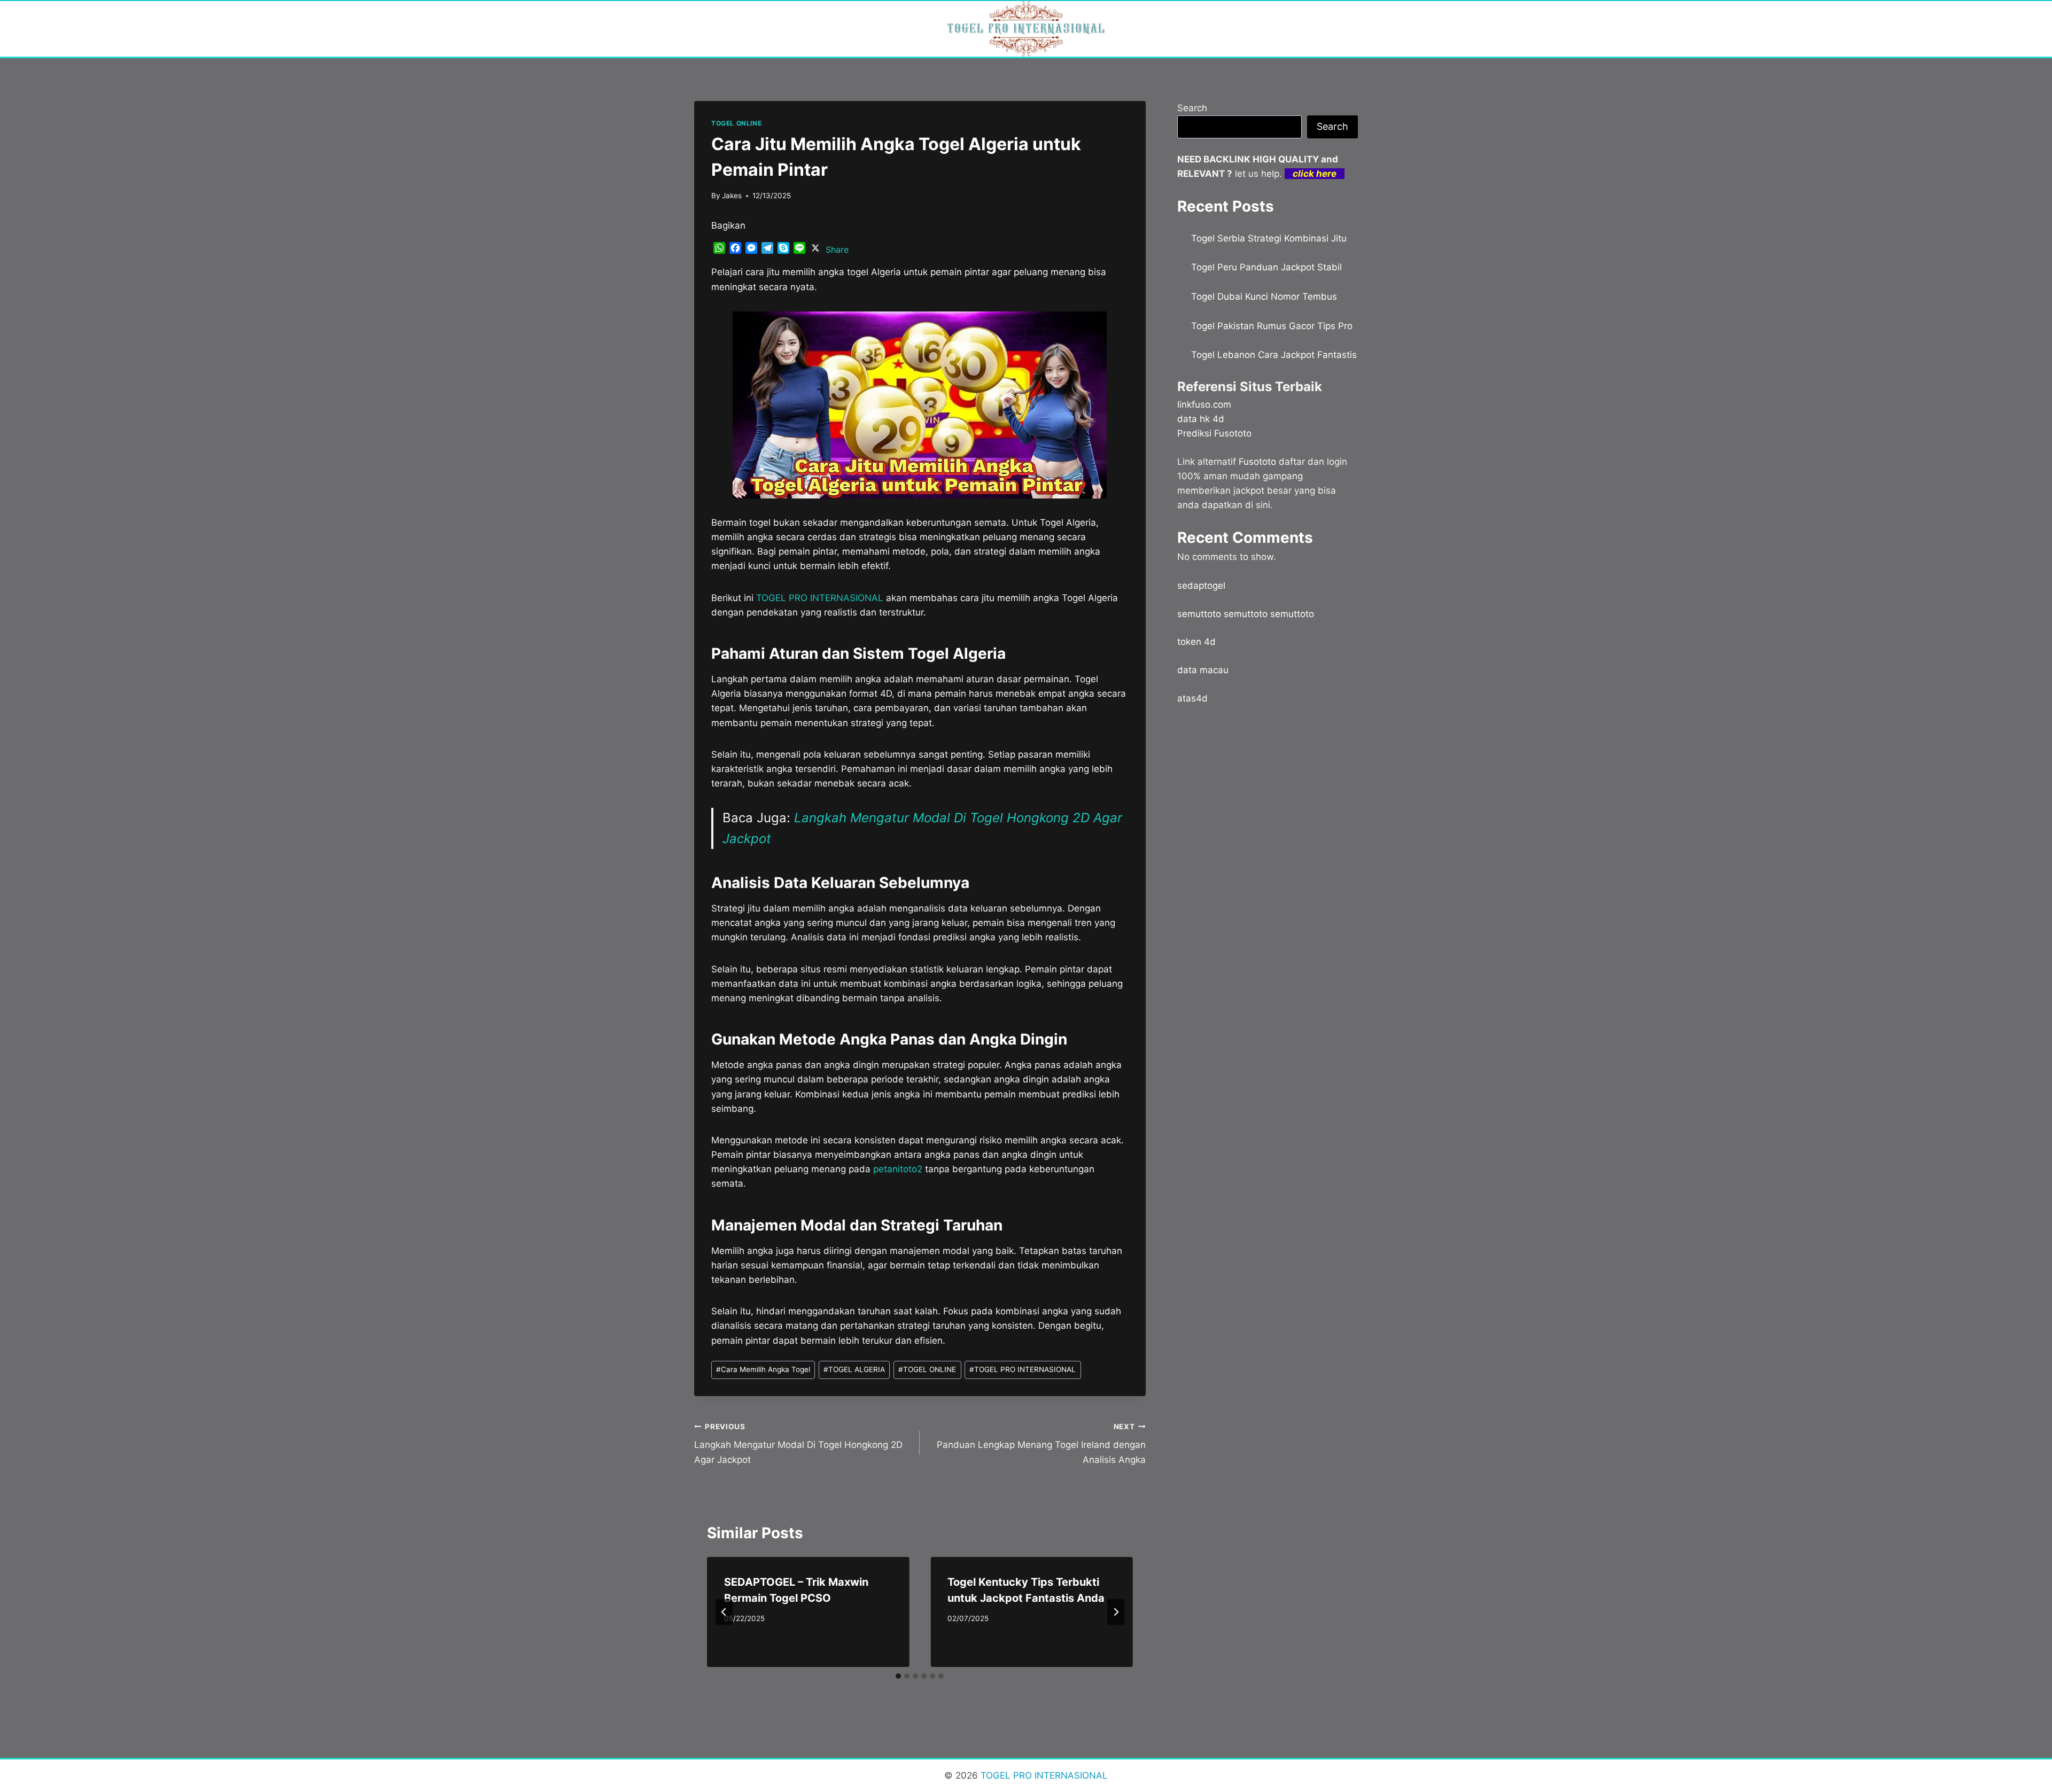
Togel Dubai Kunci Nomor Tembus (1264, 297)
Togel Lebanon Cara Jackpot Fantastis (1274, 355)
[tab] (898, 1676)
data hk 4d (1201, 419)
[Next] (1116, 1612)
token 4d (1196, 642)
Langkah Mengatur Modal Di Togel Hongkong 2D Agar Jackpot (798, 1444)
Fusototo (1257, 462)
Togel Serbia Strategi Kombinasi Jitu (1269, 238)
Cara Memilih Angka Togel (763, 1369)
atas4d (1192, 698)
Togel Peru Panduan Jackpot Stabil (1266, 267)
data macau (1203, 670)
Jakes (732, 196)
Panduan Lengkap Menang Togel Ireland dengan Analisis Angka (1041, 1444)
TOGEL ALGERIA (854, 1369)
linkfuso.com (1204, 404)
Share (837, 250)
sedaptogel (1201, 586)
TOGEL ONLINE (736, 123)
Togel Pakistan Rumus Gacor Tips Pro (1272, 326)
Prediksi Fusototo (1214, 433)
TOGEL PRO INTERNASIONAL (1023, 1369)
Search (1192, 108)
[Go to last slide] (724, 1612)
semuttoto (1199, 614)
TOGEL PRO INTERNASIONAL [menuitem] (820, 598)
